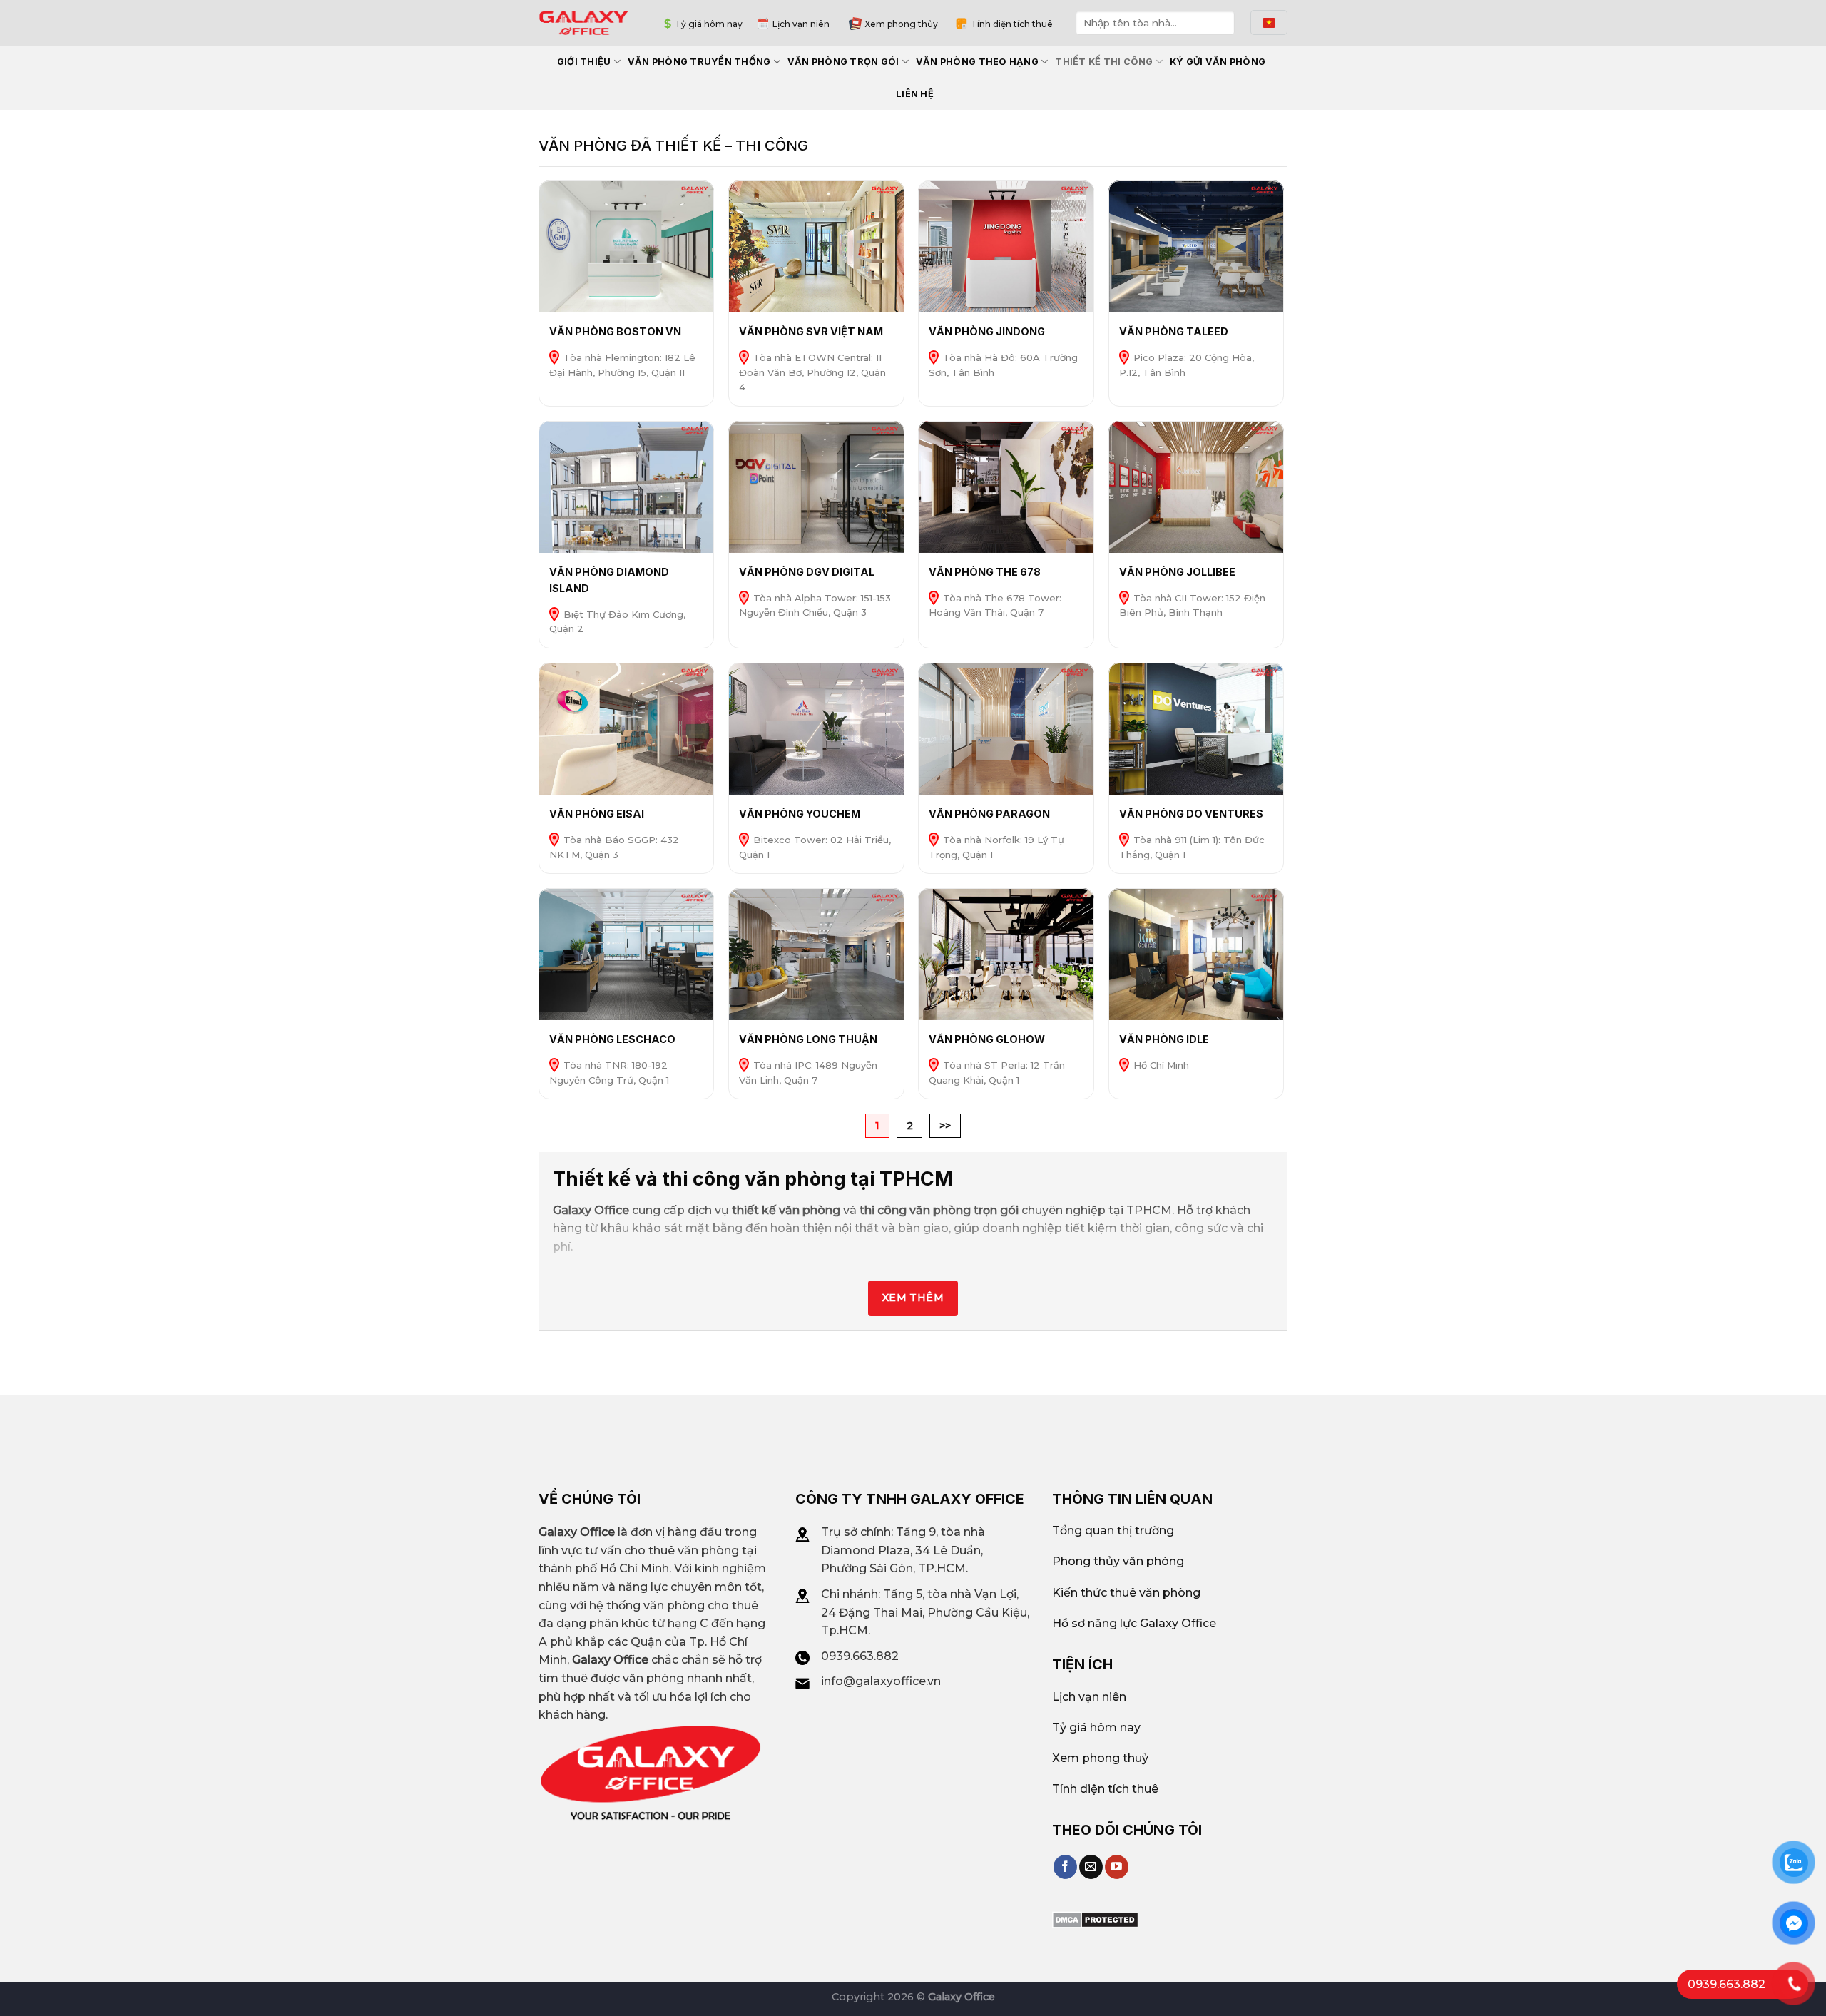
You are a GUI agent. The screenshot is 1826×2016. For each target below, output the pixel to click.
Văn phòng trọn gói (843, 62)
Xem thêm (913, 1298)
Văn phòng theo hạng (977, 62)
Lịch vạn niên (801, 24)
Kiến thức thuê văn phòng (1126, 1593)
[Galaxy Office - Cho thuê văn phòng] (584, 22)
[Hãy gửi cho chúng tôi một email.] (1091, 1867)
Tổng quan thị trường (1113, 1531)
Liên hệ (915, 94)
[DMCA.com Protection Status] (1095, 1919)
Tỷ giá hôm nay (709, 24)
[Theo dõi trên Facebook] (1065, 1867)
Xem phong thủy (901, 24)
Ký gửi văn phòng (1218, 62)
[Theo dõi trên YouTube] (1117, 1867)
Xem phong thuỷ (1100, 1758)
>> (945, 1126)
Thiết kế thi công (1104, 62)
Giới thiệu (584, 62)
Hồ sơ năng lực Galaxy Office (1134, 1623)
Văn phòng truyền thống (699, 62)
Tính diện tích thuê (1012, 24)
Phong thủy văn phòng (1118, 1561)
